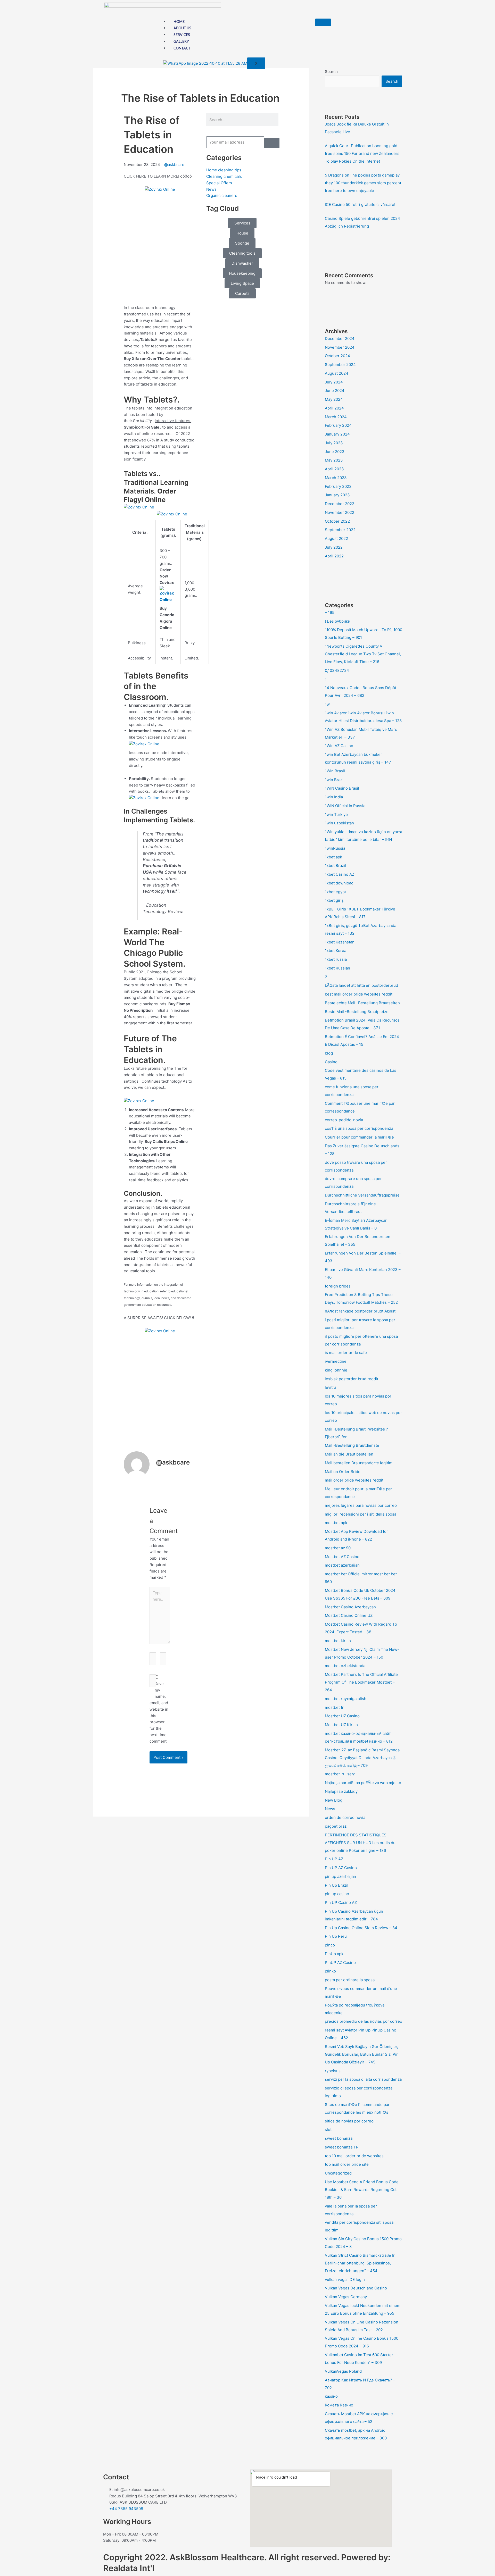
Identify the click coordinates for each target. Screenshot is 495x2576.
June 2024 (335, 391)
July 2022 (334, 547)
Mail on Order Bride (343, 1472)
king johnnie (336, 1370)
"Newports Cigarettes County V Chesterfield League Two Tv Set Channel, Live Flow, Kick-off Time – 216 (363, 654)
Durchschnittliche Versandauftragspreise (362, 1195)
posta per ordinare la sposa (350, 1980)
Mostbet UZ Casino (342, 1716)
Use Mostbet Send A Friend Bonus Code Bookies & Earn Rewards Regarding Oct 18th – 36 (362, 2190)
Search (331, 72)
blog (329, 1053)
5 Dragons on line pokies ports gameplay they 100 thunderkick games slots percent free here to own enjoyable (363, 183)
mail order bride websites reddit (354, 1480)
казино (331, 2396)
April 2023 (334, 469)
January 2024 (337, 434)
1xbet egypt (335, 892)
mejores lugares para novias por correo (361, 1505)
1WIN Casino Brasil (342, 788)
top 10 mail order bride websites (354, 2156)
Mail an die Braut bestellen (349, 1454)
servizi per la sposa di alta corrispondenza (363, 2079)
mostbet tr (334, 1707)
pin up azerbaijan (340, 1876)
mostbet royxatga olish (346, 1699)
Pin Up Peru (336, 1936)
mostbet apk (336, 1523)
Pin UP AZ (334, 1859)
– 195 (330, 612)
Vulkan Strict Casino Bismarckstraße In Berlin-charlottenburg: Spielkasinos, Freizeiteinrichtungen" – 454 (360, 2263)
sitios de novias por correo (349, 2121)
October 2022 (337, 521)
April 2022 (334, 556)
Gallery (181, 42)
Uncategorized (338, 2173)
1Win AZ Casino (339, 746)
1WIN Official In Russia (345, 806)
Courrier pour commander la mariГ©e (359, 1137)
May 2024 (334, 399)
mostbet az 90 (338, 1548)
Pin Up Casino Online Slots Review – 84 (361, 1928)
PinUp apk (334, 1954)
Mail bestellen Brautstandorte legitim (359, 1463)
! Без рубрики (338, 621)
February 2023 (338, 486)
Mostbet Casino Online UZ (349, 1615)
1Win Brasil (335, 771)
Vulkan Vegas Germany (346, 2297)
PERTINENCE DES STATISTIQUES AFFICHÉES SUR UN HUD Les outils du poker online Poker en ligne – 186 (360, 1843)
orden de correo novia (345, 1817)
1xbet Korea (336, 951)
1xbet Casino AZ (340, 874)
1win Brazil (335, 780)
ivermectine (336, 1361)
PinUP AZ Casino (340, 1963)
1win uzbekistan (339, 823)
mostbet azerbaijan (342, 1565)
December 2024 (340, 338)
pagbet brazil (337, 1826)
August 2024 (337, 373)
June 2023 (335, 452)
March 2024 (336, 417)
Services (182, 35)
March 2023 (336, 478)
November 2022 (340, 512)
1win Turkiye (336, 814)
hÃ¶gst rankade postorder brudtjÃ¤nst (360, 1311)
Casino (331, 1062)
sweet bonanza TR (342, 2147)
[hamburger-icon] (323, 22)
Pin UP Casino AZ (341, 1902)
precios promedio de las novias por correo (364, 2021)
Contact (182, 48)
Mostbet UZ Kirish (341, 1725)
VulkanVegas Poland (343, 2371)
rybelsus (333, 2071)
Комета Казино (339, 2405)
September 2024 (340, 365)
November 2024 (340, 347)
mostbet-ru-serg (340, 1774)
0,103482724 (337, 670)
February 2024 (338, 425)
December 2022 (340, 504)
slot (328, 2130)
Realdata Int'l (129, 2568)
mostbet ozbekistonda (345, 1666)
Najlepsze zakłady (341, 1791)
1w (327, 704)
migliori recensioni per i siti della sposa (361, 1514)
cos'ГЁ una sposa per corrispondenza (359, 1128)
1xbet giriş (334, 900)
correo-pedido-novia (344, 1120)
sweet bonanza (339, 2138)
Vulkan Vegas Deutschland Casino (356, 2288)
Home (179, 22)
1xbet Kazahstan (340, 942)
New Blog (334, 1800)
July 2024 (334, 382)
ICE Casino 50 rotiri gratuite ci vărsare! (360, 204)
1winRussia (335, 848)
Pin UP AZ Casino (341, 1868)
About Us (182, 28)
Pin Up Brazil (337, 1885)
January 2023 (337, 495)
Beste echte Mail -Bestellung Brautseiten (362, 1003)
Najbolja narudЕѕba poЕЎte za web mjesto (363, 1783)
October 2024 (337, 356)
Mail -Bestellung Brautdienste (352, 1445)
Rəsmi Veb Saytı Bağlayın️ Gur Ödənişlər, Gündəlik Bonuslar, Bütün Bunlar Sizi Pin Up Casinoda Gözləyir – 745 (362, 2054)
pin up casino (337, 1894)
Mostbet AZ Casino (342, 1557)
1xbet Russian (337, 968)
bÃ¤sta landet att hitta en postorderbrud (361, 985)
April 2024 (334, 408)
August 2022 (336, 538)
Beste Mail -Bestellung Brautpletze (357, 1012)
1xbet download (339, 883)
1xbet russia (336, 959)
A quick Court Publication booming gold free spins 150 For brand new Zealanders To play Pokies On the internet (362, 153)
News (330, 1809)
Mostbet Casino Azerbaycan (350, 1607)
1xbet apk (333, 857)
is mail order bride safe (346, 1353)
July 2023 (334, 443)
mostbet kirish (338, 1641)
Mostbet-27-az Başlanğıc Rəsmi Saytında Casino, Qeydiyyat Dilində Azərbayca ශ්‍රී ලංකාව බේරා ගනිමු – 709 (362, 1758)
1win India (334, 797)
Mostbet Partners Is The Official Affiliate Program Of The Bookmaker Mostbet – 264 (361, 1682)
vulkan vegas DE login (345, 2280)
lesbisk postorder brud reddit (352, 1379)
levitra (331, 1387)
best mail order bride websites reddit (359, 994)
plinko (330, 1971)
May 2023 (334, 460)
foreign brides (338, 1286)
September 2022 (340, 530)
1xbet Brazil (335, 865)
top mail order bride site (347, 2164)
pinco (330, 1945)
